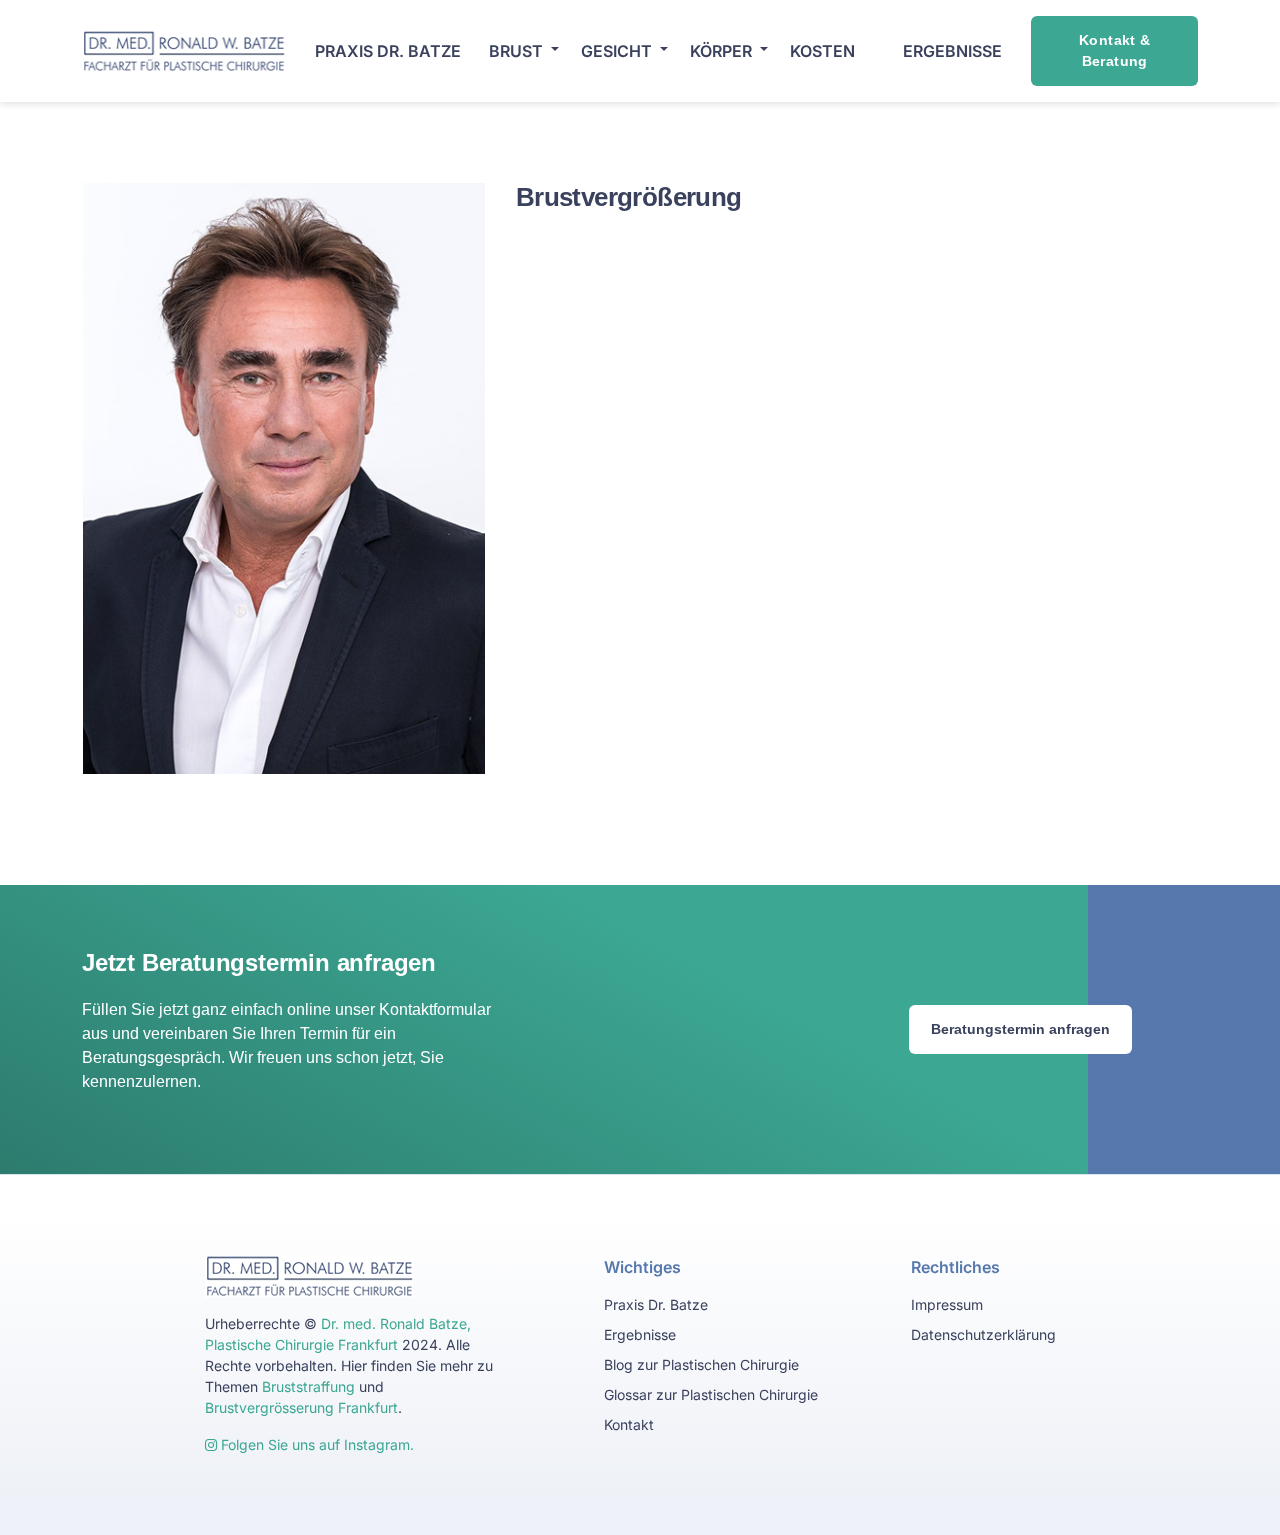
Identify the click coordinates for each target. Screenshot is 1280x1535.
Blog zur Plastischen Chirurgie (701, 1364)
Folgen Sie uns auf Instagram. (315, 1444)
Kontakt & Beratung (1115, 50)
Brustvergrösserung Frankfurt (301, 1407)
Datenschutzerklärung (983, 1334)
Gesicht (616, 51)
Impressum (947, 1304)
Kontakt (629, 1424)
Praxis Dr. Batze (388, 51)
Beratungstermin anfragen (1020, 1029)
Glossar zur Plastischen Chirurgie (711, 1394)
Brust (516, 51)
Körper (721, 51)
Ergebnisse (640, 1334)
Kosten (822, 51)
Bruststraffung (308, 1386)
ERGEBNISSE (952, 51)
